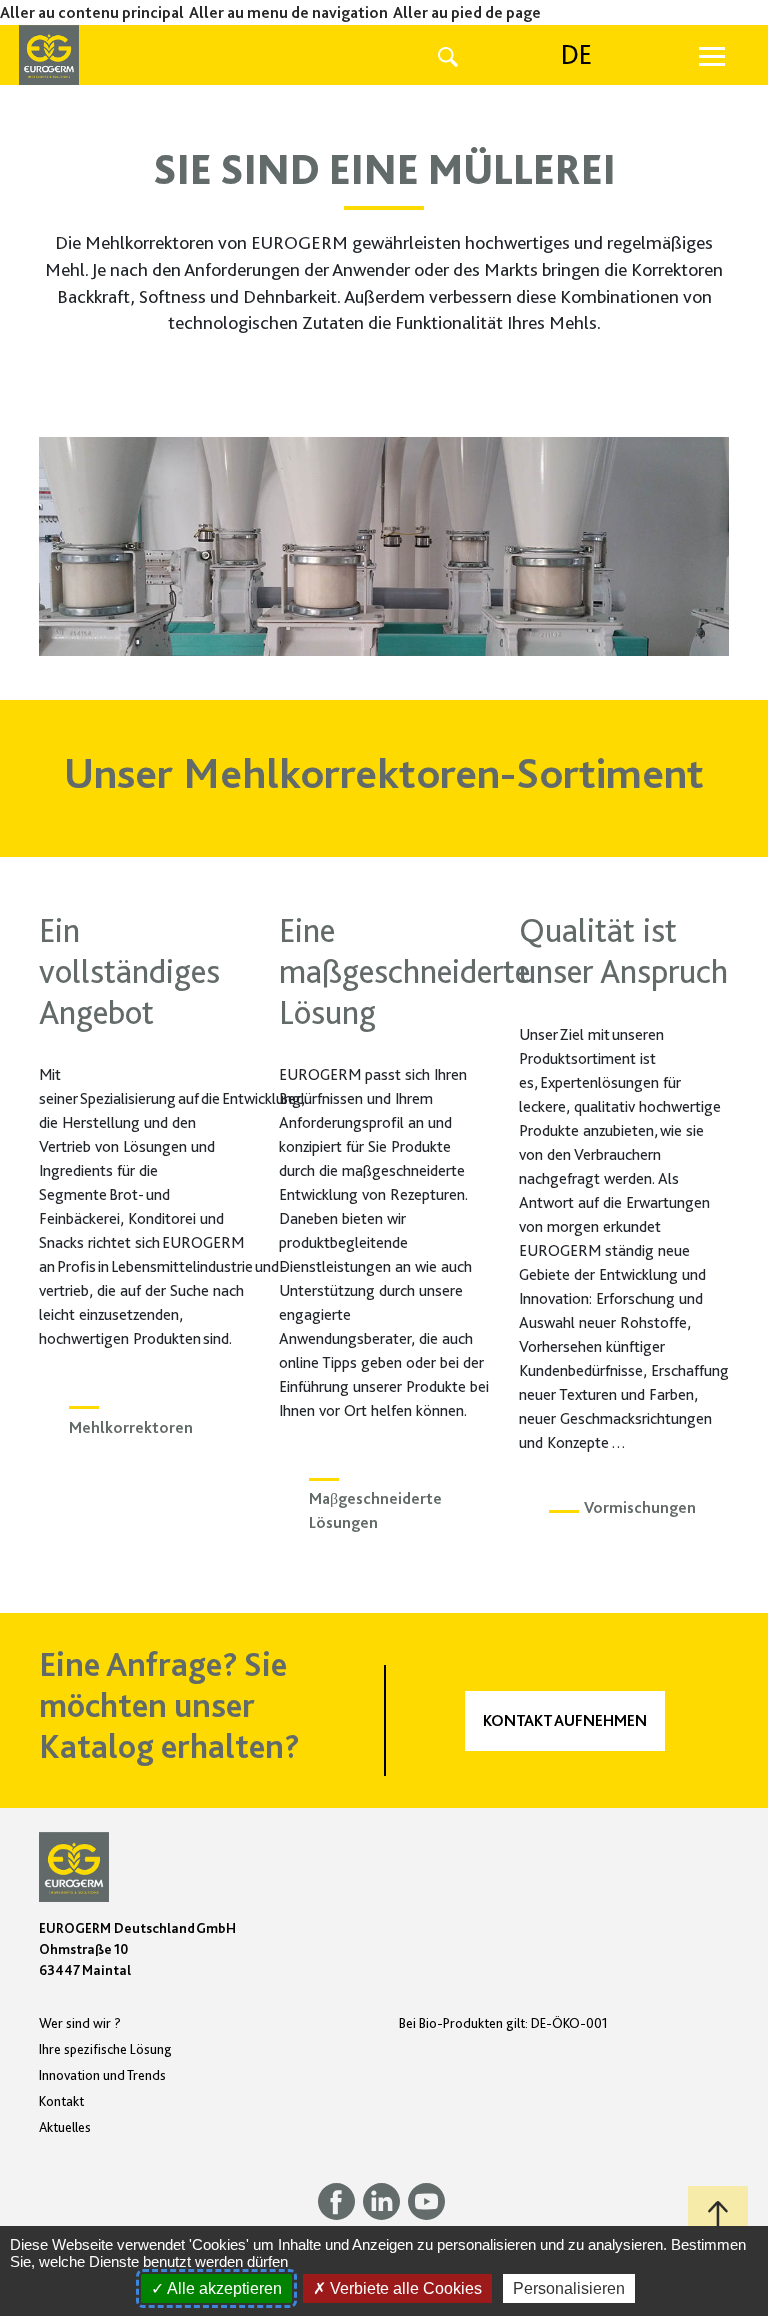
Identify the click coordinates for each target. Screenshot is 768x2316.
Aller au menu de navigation (288, 13)
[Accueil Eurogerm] (107, 54)
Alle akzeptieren (223, 2288)
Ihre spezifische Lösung (105, 2049)
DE (576, 55)
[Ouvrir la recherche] (448, 55)
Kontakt (61, 2101)
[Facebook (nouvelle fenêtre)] (340, 2200)
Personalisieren (569, 2288)
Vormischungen (640, 1508)
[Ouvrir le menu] (711, 55)
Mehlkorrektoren (131, 1428)
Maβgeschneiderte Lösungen (375, 1511)
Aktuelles (65, 2127)
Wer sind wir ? (80, 2023)
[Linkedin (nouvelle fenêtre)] (385, 2200)
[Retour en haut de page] (718, 2216)
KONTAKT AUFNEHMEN (565, 1721)
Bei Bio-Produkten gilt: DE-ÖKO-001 (503, 2023)
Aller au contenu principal (92, 13)
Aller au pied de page (467, 13)
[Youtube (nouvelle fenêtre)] (429, 2200)
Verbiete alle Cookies (404, 2288)
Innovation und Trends (102, 2075)
